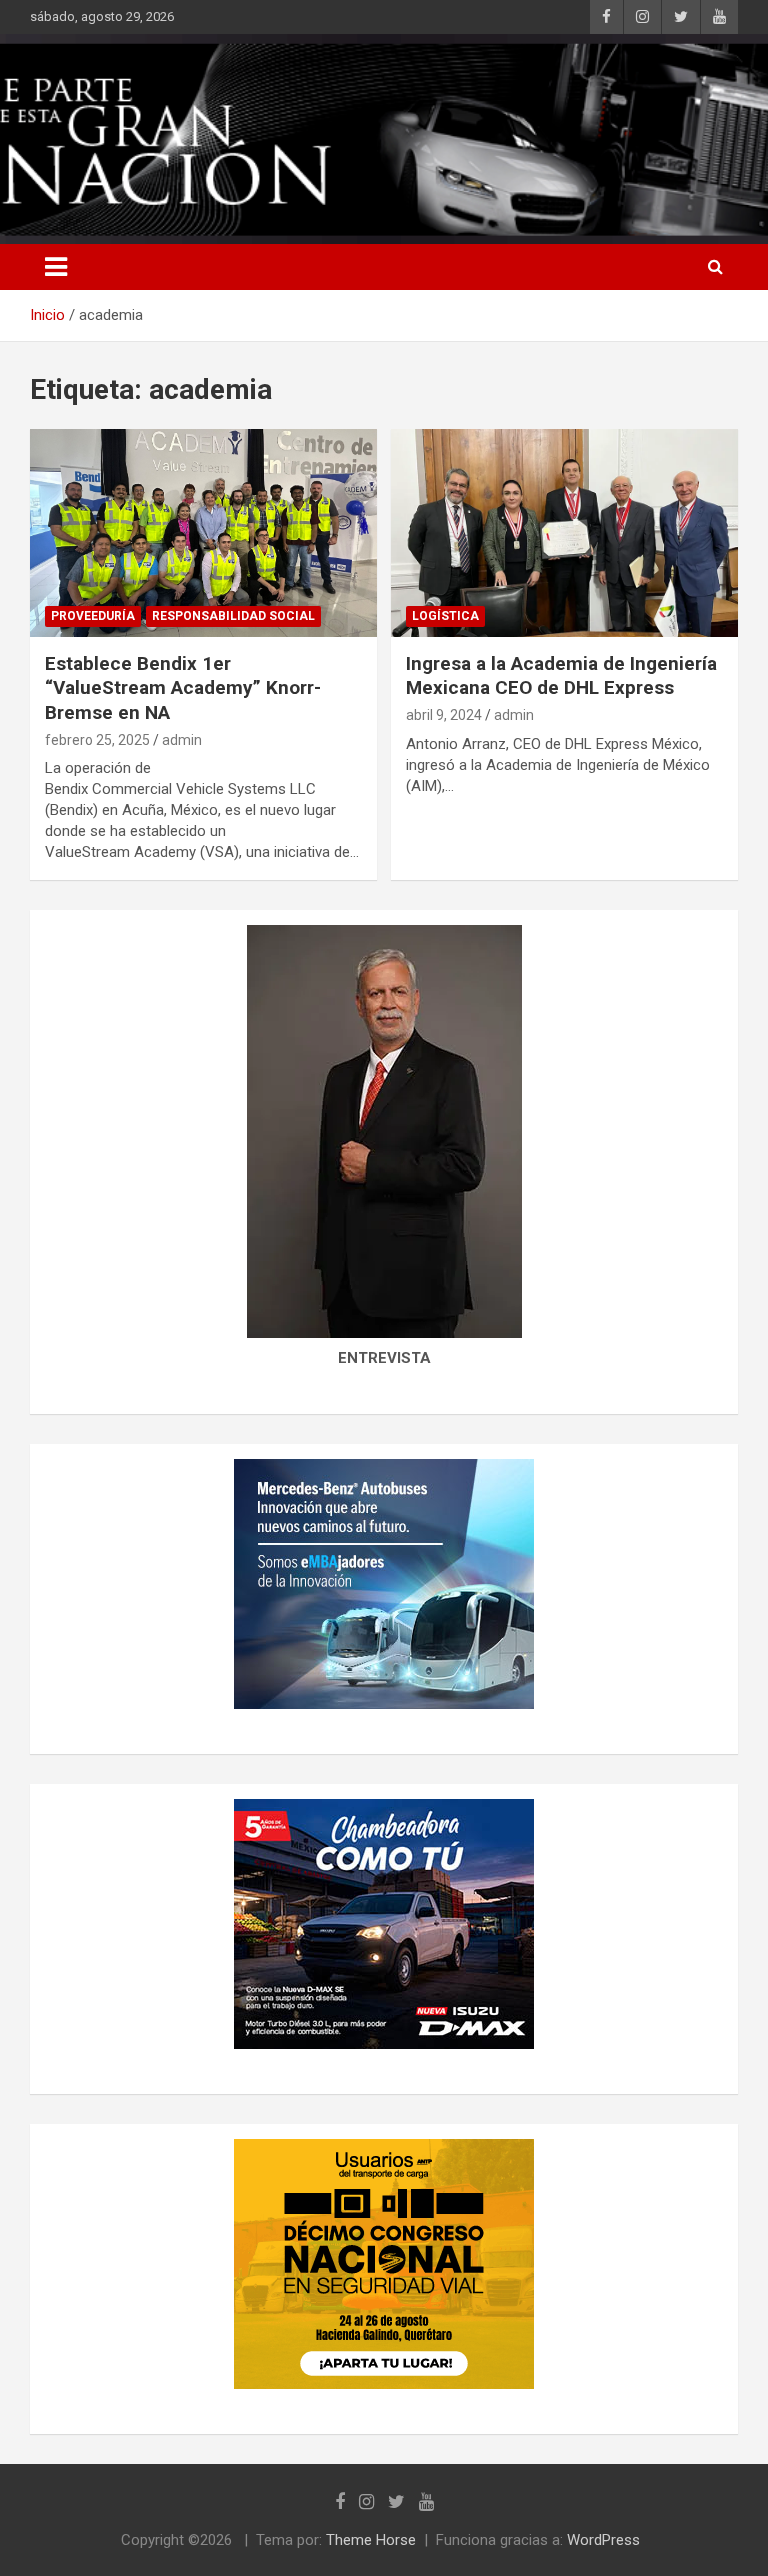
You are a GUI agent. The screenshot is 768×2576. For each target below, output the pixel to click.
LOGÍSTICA (445, 616)
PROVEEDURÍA (93, 616)
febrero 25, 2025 (97, 740)
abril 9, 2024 (444, 715)
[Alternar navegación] (56, 267)
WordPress (603, 2540)
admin (182, 740)
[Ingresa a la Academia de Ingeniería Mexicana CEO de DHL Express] (564, 532)
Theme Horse (371, 2540)
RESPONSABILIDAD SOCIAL (233, 616)
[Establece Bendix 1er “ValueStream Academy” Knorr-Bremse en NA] (203, 532)
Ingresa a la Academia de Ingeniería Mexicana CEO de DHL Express (561, 676)
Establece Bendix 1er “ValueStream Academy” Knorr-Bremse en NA (183, 688)
